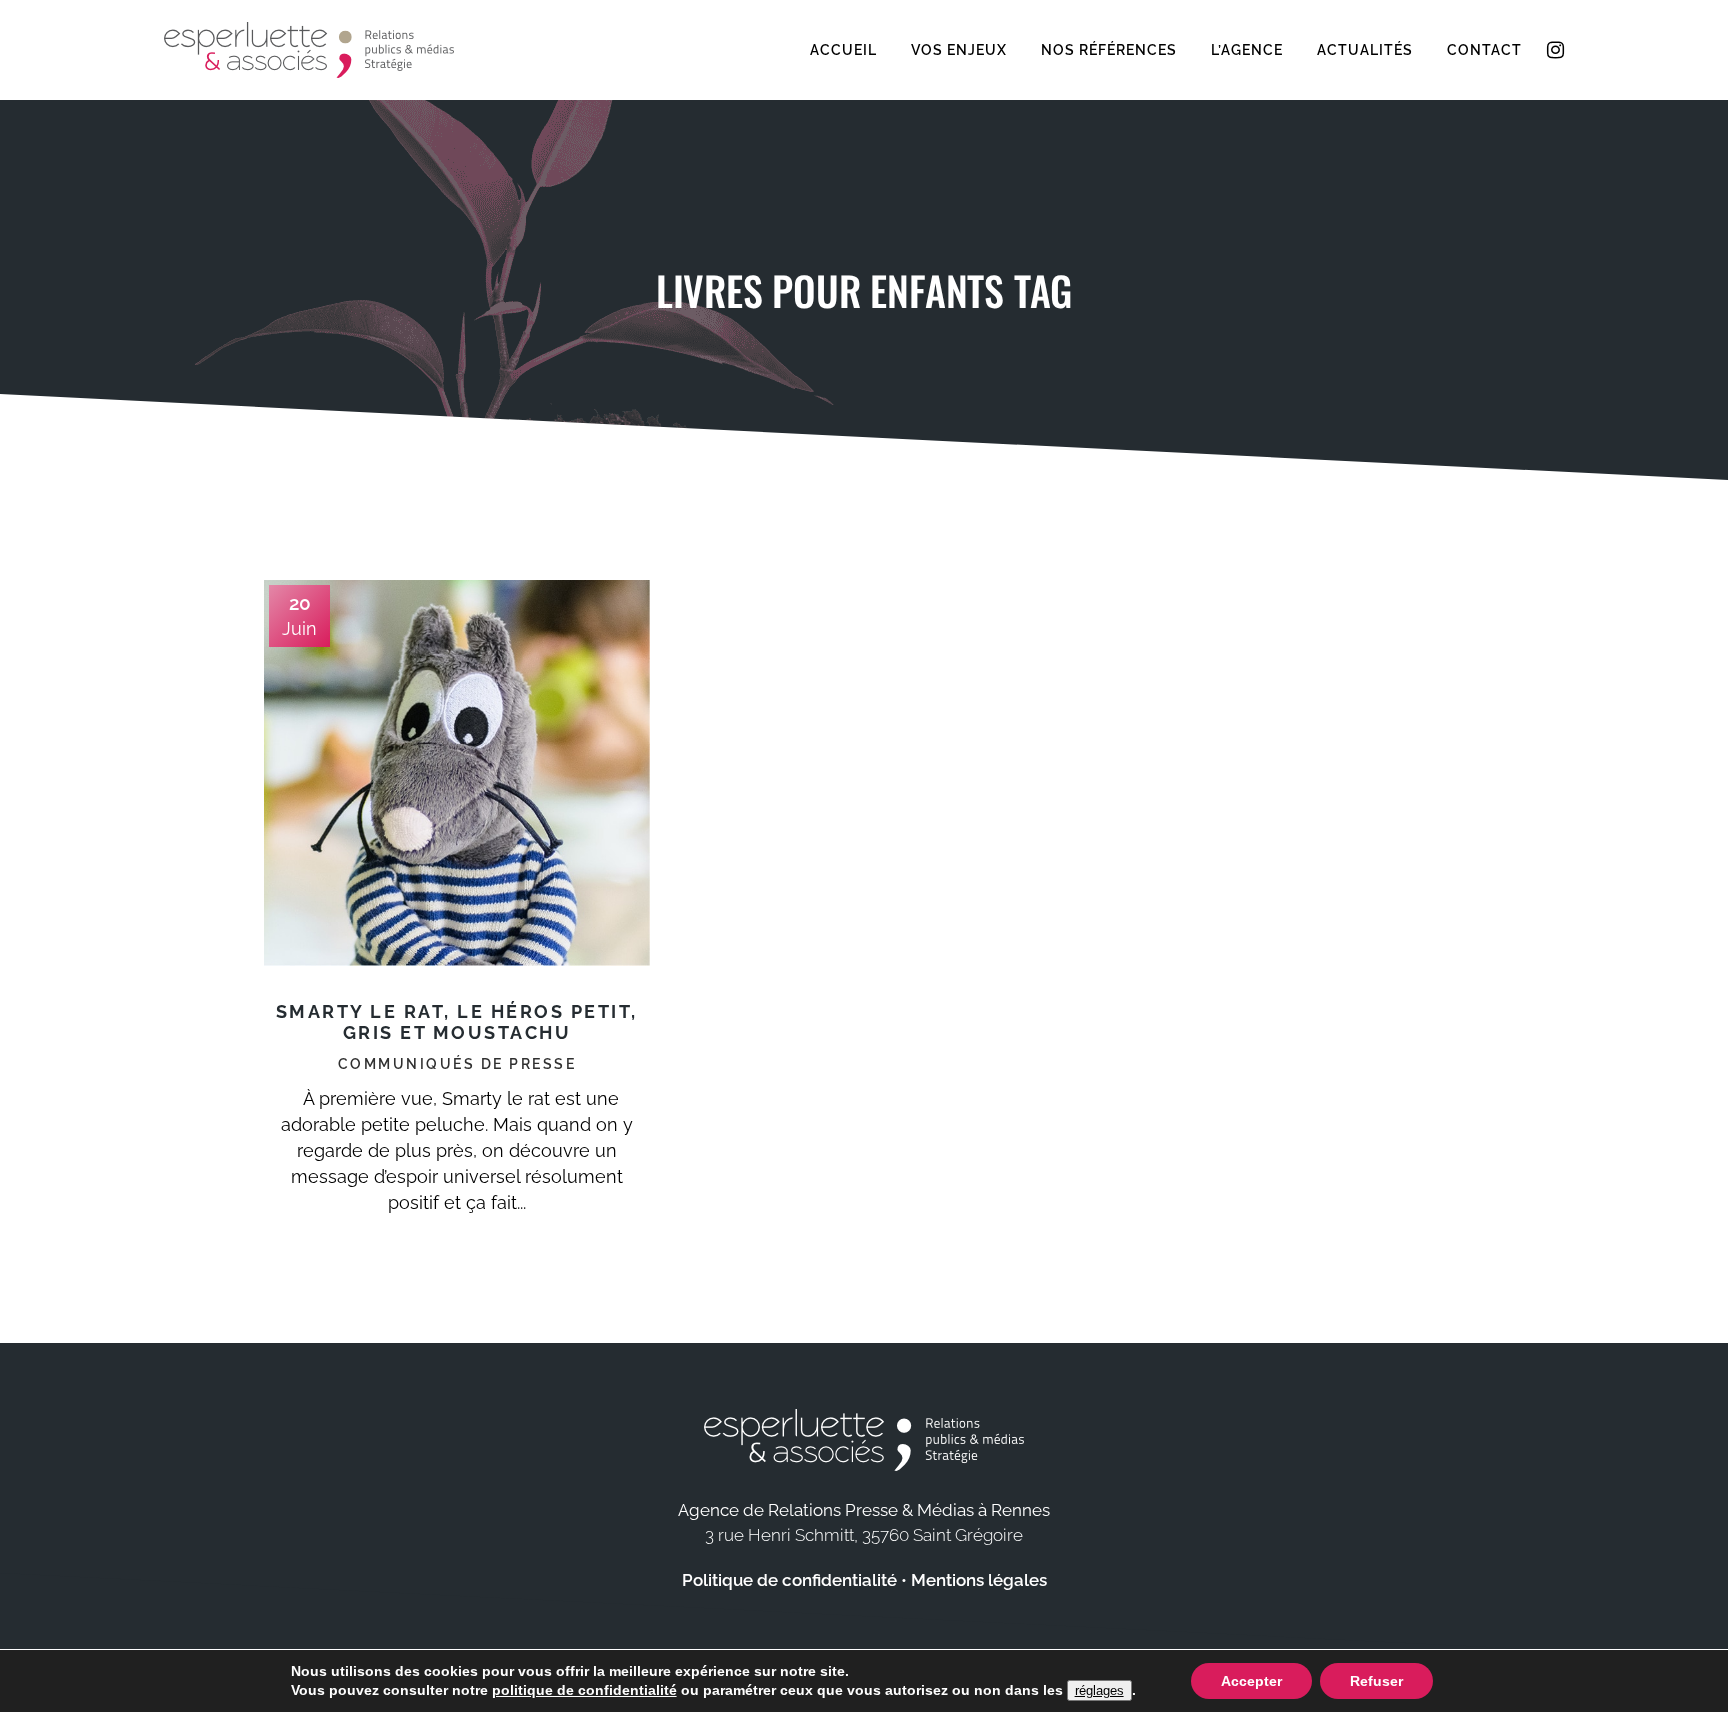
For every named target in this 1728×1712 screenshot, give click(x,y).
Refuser (1376, 1681)
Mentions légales (979, 1580)
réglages (1099, 1690)
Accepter (1251, 1681)
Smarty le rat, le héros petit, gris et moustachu (457, 1022)
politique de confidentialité (584, 1690)
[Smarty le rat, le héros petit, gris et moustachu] (457, 773)
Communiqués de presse (457, 1064)
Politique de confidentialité (789, 1580)
